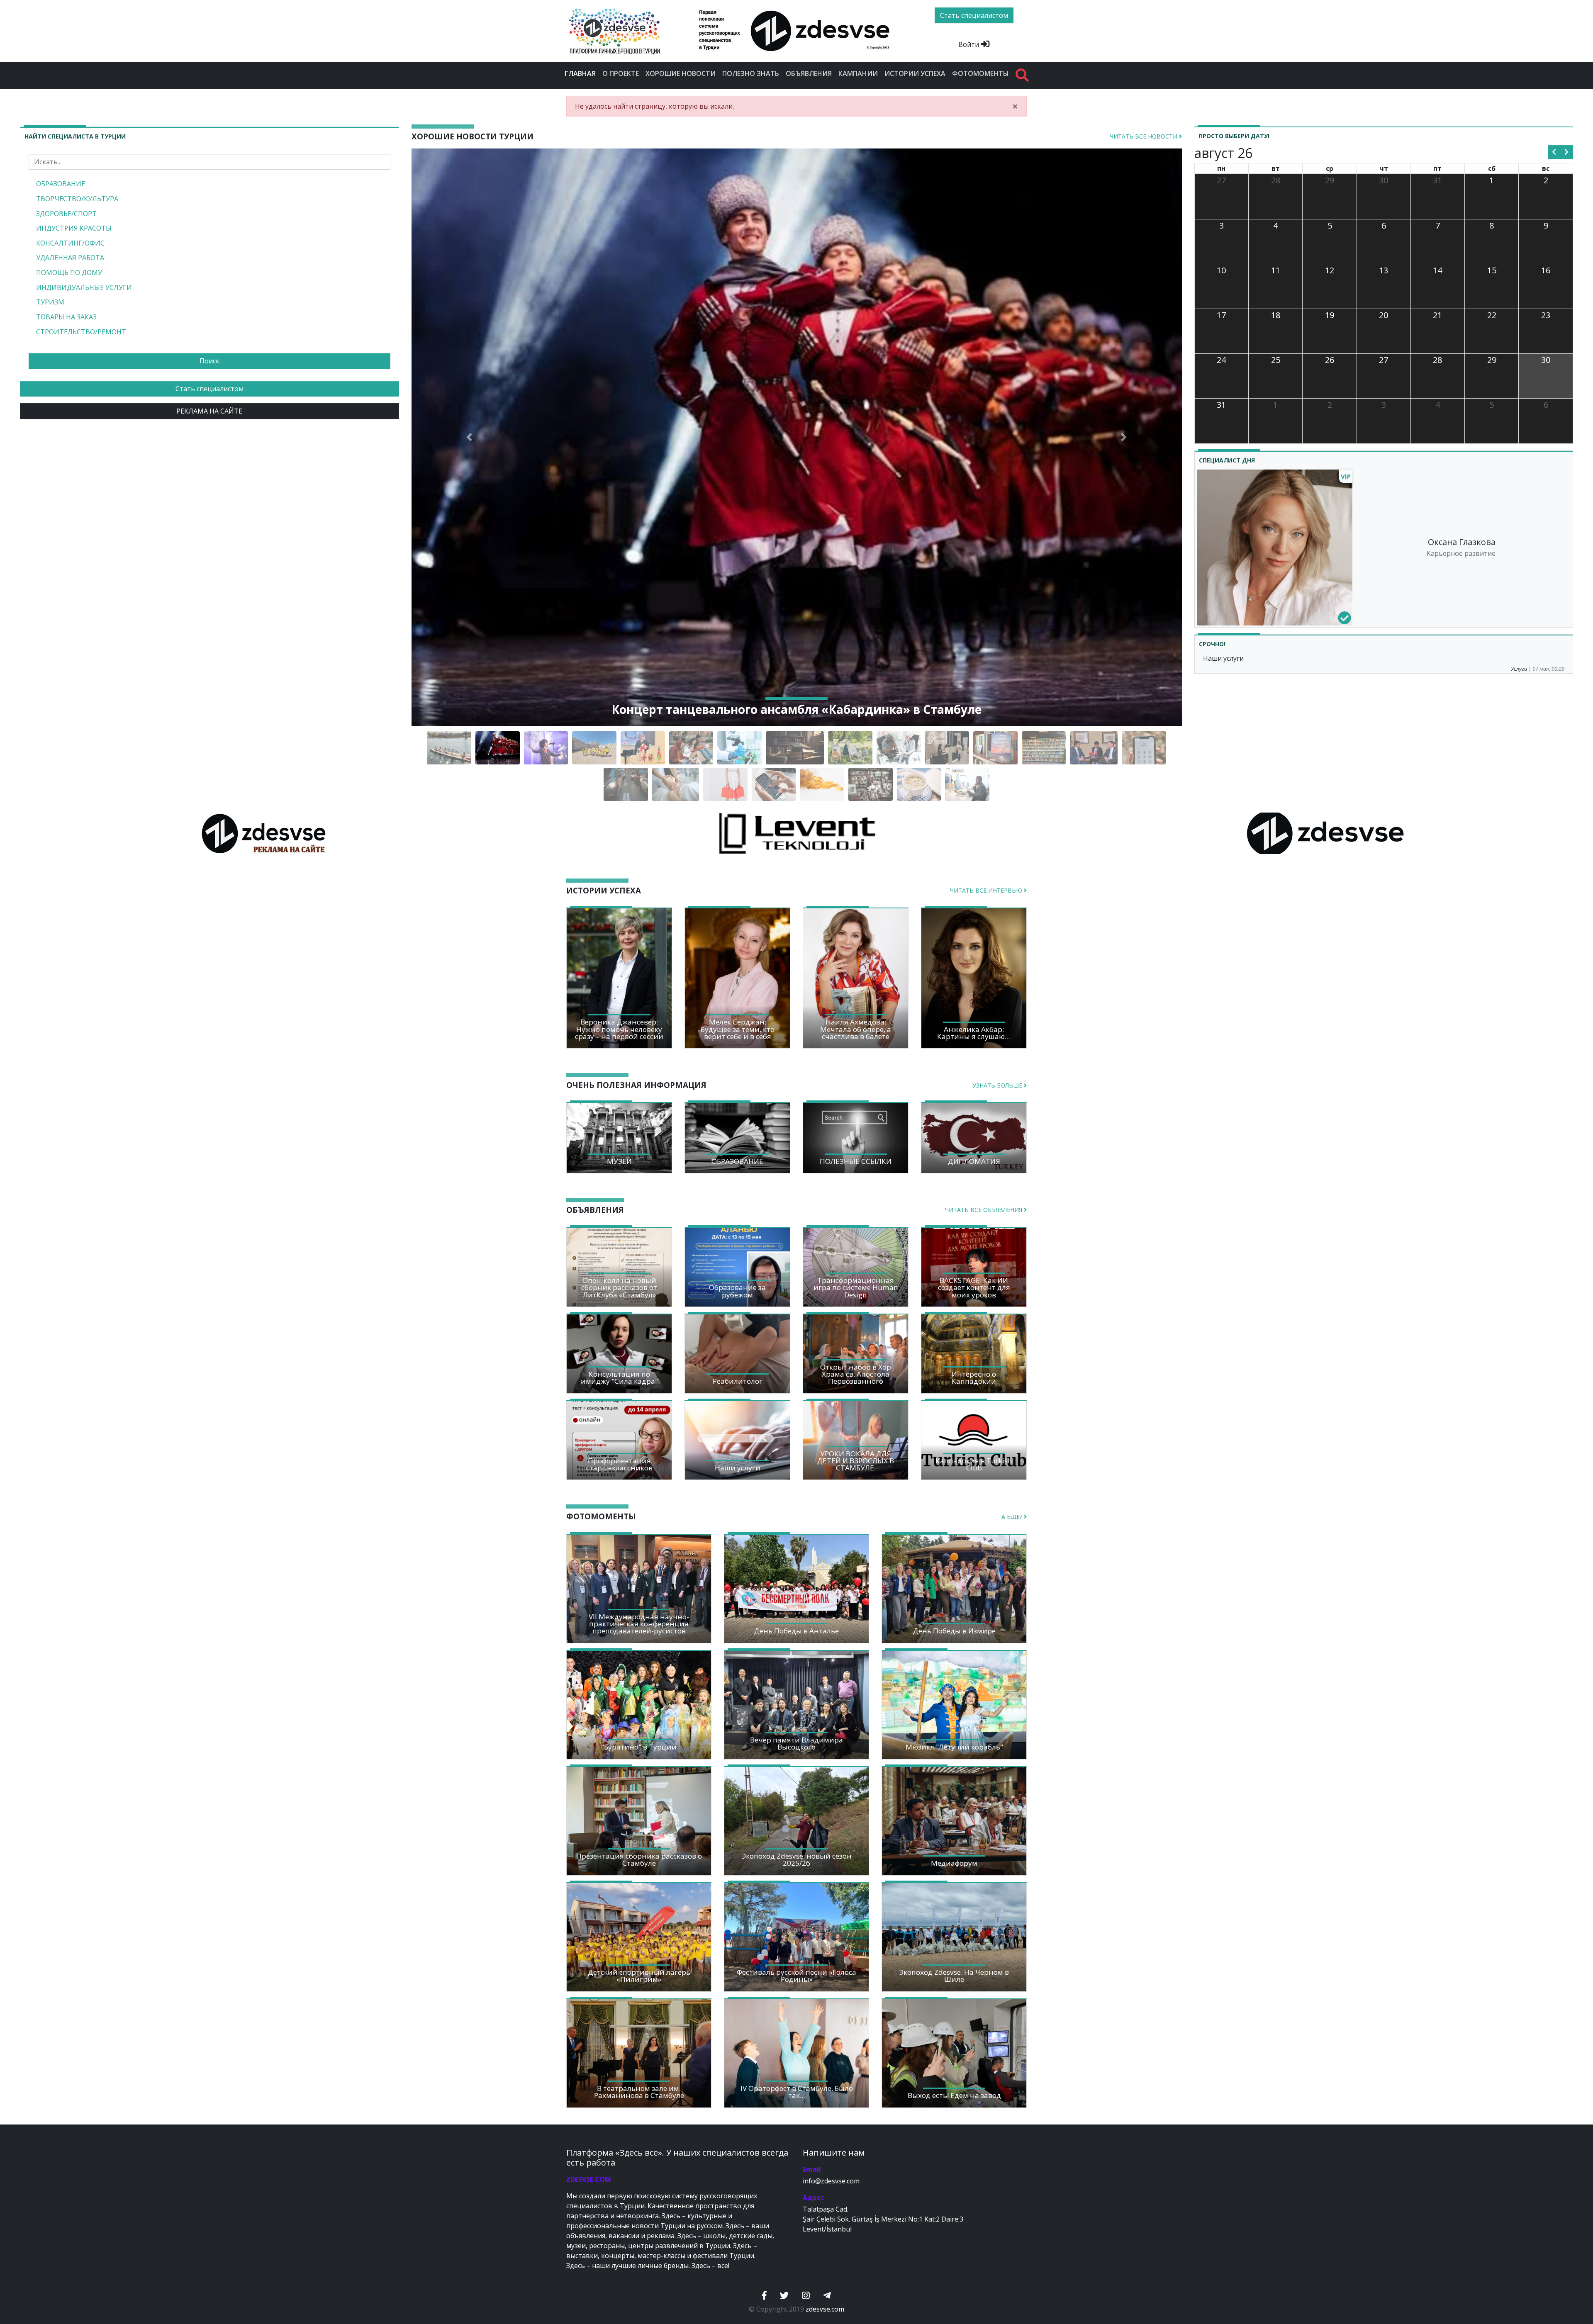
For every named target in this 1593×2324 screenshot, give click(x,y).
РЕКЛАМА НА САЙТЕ (209, 411)
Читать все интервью (987, 890)
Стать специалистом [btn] (974, 15)
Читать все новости (1144, 136)
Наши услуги (1223, 658)
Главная (582, 73)
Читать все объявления (984, 1210)
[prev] (1554, 152)
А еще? (1013, 1517)
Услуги (1519, 669)
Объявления (809, 73)
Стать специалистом (209, 389)
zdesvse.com (825, 2309)
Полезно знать (751, 73)
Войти (969, 44)
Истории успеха (915, 73)
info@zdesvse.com (831, 2181)
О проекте (621, 73)
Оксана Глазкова (1462, 542)
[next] (1567, 152)
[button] (469, 437)
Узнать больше (998, 1085)
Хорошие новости (681, 73)
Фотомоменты (980, 73)
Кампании (858, 73)
